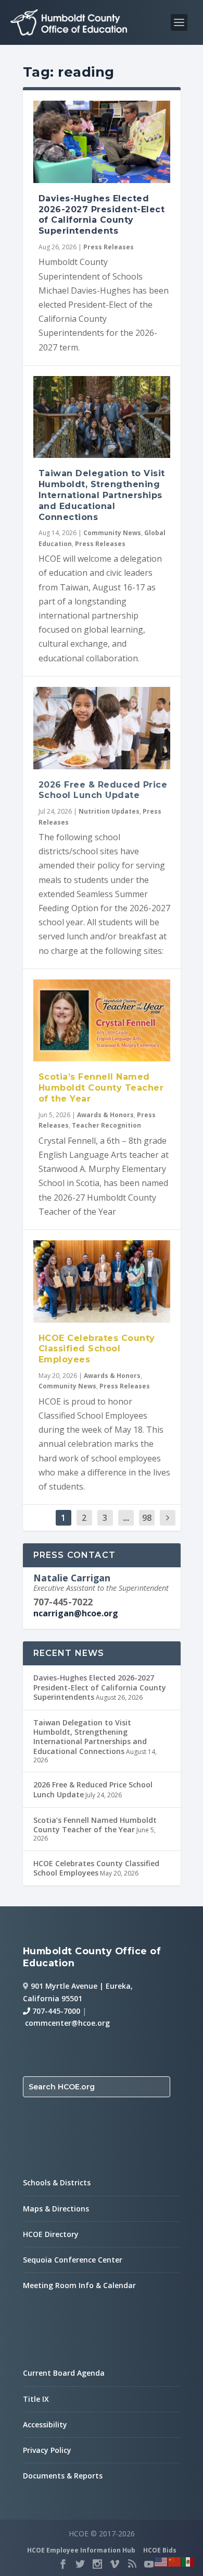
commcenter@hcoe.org (67, 2023)
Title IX (36, 2399)
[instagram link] (97, 2564)
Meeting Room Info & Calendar (79, 2285)
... (126, 1518)
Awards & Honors (105, 1115)
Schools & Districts (57, 2182)
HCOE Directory (51, 2234)
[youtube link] (149, 2564)
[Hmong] (175, 2561)
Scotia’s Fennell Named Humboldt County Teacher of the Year (101, 1088)
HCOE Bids (160, 2550)
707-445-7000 (55, 2011)
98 (147, 1518)
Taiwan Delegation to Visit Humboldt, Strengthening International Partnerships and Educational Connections (102, 495)
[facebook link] (63, 2564)
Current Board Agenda (64, 2373)
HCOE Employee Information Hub (81, 2550)
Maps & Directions (56, 2209)
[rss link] (132, 2564)
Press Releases (109, 247)
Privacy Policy (47, 2450)
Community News (112, 533)
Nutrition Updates (109, 811)
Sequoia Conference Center (73, 2260)
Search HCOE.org (62, 2087)
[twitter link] (80, 2564)
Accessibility (45, 2424)
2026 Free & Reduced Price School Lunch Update (103, 790)
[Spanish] (188, 2561)
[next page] (168, 1518)
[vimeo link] (115, 2564)
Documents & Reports (63, 2476)
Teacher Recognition (106, 1125)
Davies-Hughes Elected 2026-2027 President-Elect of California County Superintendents (102, 215)
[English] (161, 2561)
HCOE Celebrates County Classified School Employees (97, 1349)
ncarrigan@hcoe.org (76, 1613)
